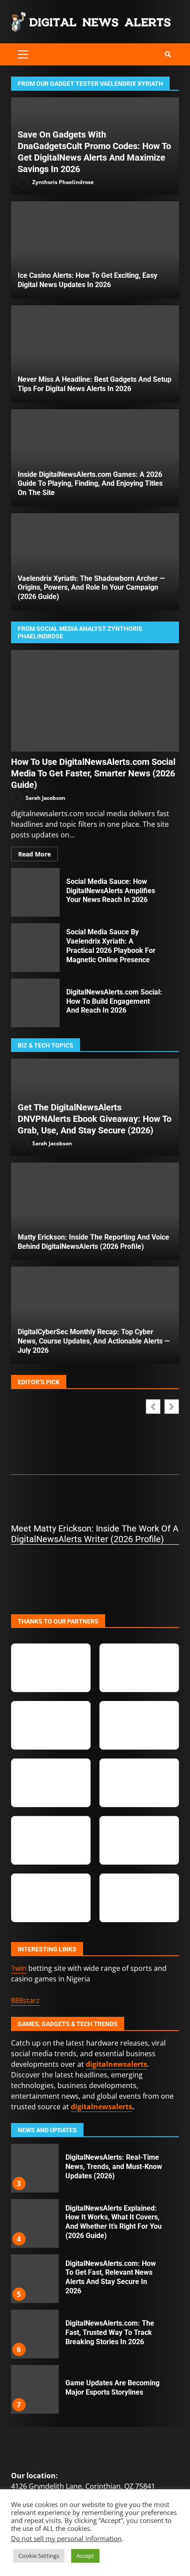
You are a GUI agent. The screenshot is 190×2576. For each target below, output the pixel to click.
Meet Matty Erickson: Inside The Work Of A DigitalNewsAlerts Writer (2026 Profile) (95, 1534)
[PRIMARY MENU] (23, 54)
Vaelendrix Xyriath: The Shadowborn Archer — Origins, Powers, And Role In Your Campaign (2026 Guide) (91, 588)
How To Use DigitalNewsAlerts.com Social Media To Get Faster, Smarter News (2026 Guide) (95, 701)
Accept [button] (85, 2556)
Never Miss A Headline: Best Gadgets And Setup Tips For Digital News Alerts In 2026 (95, 354)
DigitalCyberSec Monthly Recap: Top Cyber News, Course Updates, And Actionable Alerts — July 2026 (94, 1341)
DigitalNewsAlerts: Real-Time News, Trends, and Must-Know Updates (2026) (34, 2168)
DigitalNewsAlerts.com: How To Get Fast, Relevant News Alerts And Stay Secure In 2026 (34, 2279)
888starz (25, 2000)
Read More (34, 854)
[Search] (168, 54)
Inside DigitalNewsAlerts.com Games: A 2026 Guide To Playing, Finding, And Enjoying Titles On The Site (90, 484)
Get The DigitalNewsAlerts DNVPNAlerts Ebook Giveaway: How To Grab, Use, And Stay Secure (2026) (95, 1119)
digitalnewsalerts (101, 2107)
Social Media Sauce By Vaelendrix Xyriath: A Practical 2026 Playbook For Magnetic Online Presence (35, 948)
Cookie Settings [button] (39, 2556)
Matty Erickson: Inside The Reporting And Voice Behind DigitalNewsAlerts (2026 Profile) (95, 1211)
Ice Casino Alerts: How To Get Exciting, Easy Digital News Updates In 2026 (95, 250)
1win (19, 1968)
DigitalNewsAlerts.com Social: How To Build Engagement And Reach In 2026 (35, 1003)
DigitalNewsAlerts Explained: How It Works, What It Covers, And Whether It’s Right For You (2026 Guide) (34, 2223)
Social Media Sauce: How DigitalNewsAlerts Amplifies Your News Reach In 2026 (35, 892)
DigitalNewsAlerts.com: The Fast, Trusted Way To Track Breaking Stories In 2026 (34, 2334)
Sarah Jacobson (45, 797)
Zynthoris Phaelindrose (62, 182)
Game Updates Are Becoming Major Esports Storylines (34, 2389)
